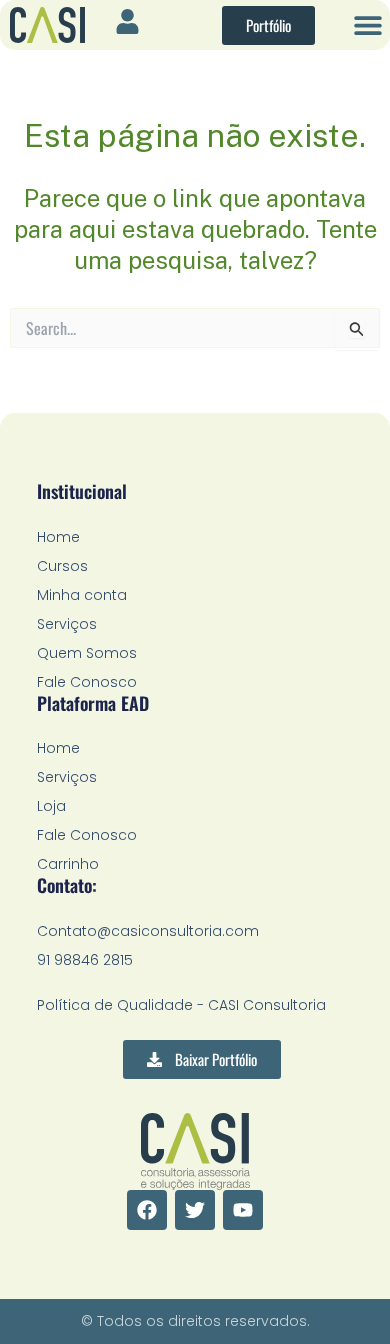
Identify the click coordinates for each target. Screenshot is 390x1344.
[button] (367, 25)
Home (58, 537)
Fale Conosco (87, 682)
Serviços (67, 624)
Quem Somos (87, 653)
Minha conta (82, 595)
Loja (51, 806)
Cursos (62, 566)
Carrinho (68, 864)
